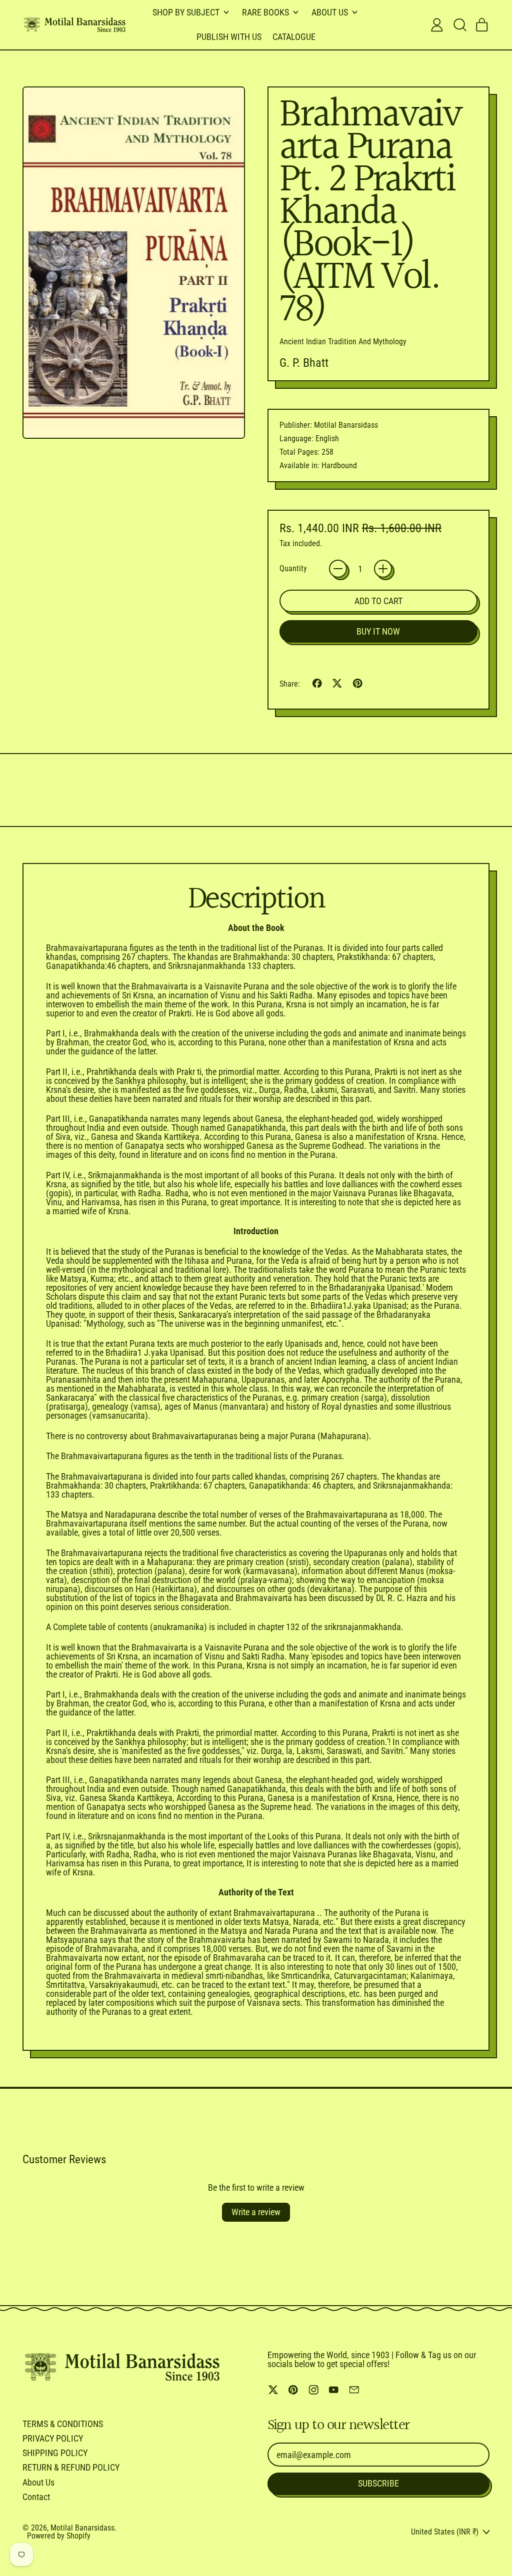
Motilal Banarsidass (82, 2528)
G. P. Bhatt (304, 363)
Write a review (256, 2212)
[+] (383, 569)
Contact (36, 2497)
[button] (459, 25)
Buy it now (378, 631)
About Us (38, 2482)
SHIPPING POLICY (55, 2453)
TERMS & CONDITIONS (63, 2424)
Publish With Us (229, 37)
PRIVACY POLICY (53, 2438)
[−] (338, 569)
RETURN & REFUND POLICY (71, 2467)
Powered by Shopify (59, 2536)
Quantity (293, 569)
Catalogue (294, 37)
